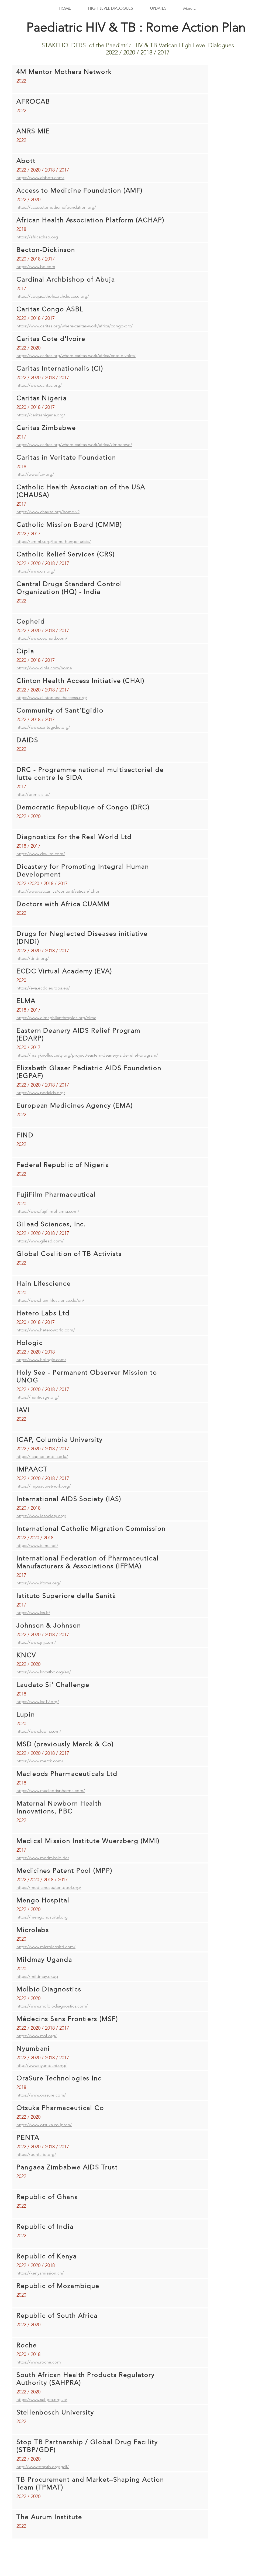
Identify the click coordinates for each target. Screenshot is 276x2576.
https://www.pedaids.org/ (41, 1093)
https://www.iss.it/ (33, 1613)
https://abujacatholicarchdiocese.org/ (53, 296)
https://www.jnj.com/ (36, 1642)
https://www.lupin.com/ (39, 1731)
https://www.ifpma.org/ (39, 1583)
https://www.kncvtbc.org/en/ (44, 1672)
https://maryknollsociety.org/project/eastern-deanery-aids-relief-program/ (87, 1055)
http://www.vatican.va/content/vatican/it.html (59, 891)
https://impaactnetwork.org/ (44, 1486)
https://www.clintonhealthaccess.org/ (52, 698)
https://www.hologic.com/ (41, 1360)
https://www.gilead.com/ (40, 1241)
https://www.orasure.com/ (41, 2095)
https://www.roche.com (39, 2362)
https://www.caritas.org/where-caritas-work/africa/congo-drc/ (75, 326)
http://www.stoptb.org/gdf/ (43, 2467)
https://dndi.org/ (33, 958)
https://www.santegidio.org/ (43, 727)
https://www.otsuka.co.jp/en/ (44, 2125)
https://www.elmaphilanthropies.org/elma (56, 1018)
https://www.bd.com (36, 267)
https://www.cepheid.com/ (42, 638)
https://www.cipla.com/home (44, 668)
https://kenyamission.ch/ (40, 2273)
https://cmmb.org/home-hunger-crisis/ (54, 541)
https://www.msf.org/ (37, 2036)
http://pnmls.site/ (33, 794)
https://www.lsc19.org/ (38, 1702)
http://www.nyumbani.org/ (42, 2065)
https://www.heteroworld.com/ (46, 1330)
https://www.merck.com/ (40, 1761)
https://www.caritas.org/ (39, 385)
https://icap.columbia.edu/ (42, 1456)
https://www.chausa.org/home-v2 (48, 512)
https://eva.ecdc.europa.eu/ (43, 988)
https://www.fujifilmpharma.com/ (48, 1211)
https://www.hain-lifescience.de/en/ (50, 1300)
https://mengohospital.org (42, 1917)
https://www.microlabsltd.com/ (46, 1947)
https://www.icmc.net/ (37, 1545)
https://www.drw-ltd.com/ (41, 854)
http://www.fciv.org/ (35, 474)
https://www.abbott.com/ (40, 178)
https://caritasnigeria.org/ (41, 415)
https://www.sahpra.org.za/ (42, 2399)
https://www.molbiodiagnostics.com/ (52, 2006)
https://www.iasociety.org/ (41, 1516)
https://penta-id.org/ (36, 2154)
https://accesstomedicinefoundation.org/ (56, 207)
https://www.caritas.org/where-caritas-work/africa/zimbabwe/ (74, 445)
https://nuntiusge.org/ (38, 1397)
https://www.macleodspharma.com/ (51, 1791)
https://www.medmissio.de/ (43, 1858)
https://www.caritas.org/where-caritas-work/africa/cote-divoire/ (76, 356)
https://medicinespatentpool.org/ (49, 1887)
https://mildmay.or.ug (37, 1976)
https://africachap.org (37, 237)
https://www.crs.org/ (36, 571)
